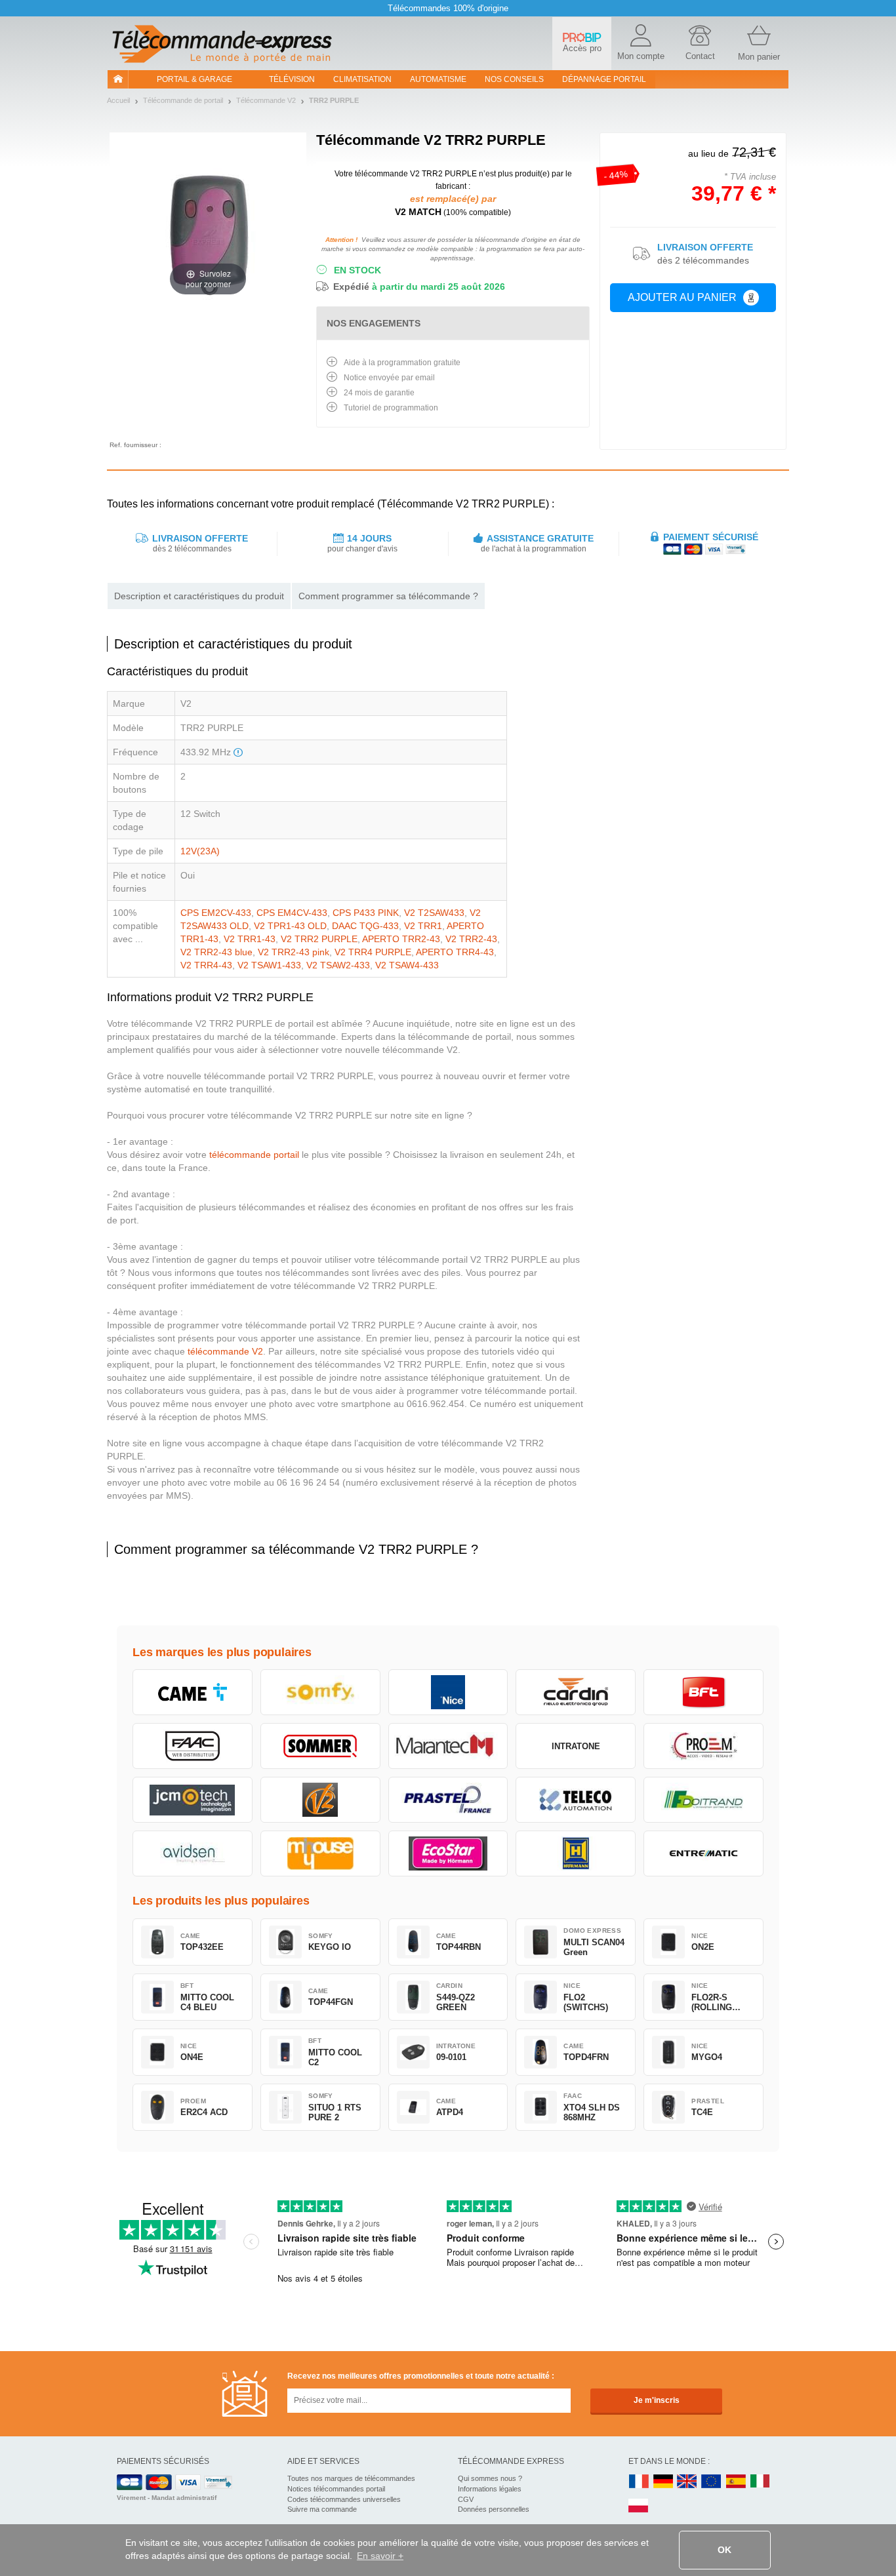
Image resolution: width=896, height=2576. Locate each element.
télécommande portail (254, 1155)
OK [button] (724, 2550)
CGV (466, 2499)
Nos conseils (514, 79)
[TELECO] (576, 1800)
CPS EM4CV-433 (292, 913)
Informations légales (490, 2489)
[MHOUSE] (320, 1853)
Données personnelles (494, 2509)
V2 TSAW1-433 (269, 965)
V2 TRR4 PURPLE (373, 952)
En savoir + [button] (380, 2556)
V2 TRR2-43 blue (216, 952)
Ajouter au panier (682, 297)
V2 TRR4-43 (206, 965)
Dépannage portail (604, 79)
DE (663, 2482)
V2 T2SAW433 (434, 913)
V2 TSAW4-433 (407, 965)
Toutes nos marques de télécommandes (351, 2478)
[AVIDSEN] (193, 1853)
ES (736, 2482)
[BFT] (703, 1692)
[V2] (320, 1800)
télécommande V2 (225, 1351)
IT (760, 2482)
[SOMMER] (320, 1746)
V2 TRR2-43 (471, 939)
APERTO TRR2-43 (401, 939)
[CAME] (193, 1692)
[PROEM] (703, 1746)
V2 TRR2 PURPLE (319, 939)
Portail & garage (194, 79)
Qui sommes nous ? (490, 2478)
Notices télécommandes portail (336, 2489)
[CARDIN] (576, 1692)
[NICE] (448, 1692)
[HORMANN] (576, 1853)
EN (712, 2482)
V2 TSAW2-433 (338, 965)
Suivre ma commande (322, 2509)
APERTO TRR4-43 (455, 952)
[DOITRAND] (703, 1800)
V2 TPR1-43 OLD (290, 926)
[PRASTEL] (448, 1800)
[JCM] (193, 1800)
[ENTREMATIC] (703, 1853)
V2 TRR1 (423, 926)
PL (639, 2506)
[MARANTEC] (448, 1746)
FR (639, 2482)
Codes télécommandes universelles (344, 2499)
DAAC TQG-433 (365, 926)
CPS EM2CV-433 (216, 913)
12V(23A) (200, 851)
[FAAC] (193, 1746)
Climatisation (362, 79)
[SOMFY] (320, 1692)
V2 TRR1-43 (250, 939)
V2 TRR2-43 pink (294, 952)
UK (687, 2482)
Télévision (292, 79)
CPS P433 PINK (366, 913)
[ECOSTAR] (448, 1853)
